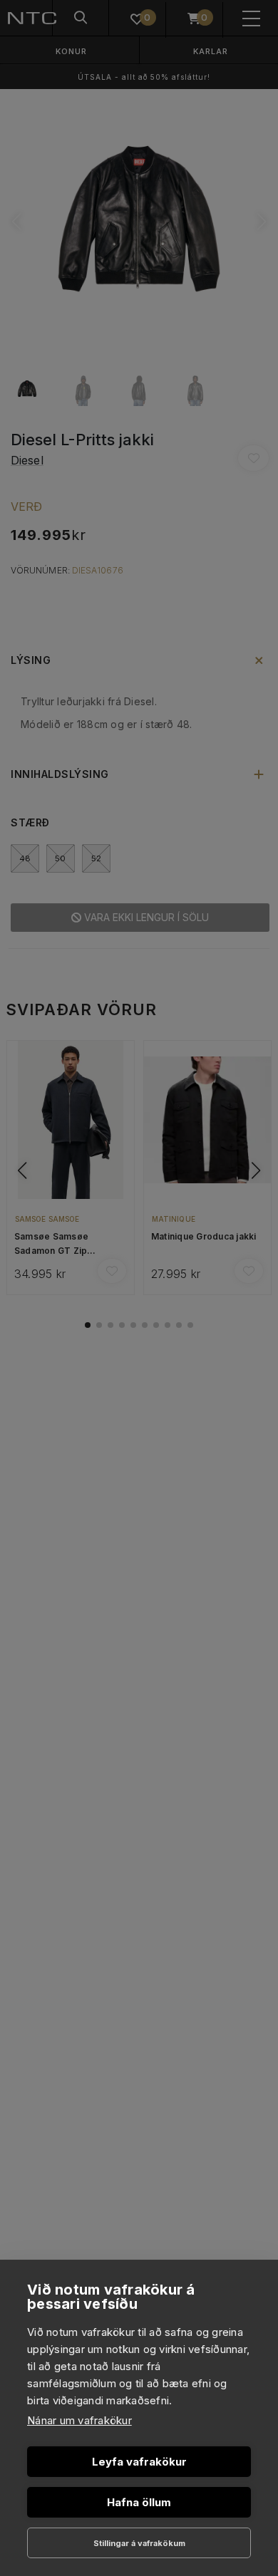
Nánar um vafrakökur (79, 2420)
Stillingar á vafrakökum (139, 2543)
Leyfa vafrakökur (139, 2462)
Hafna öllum (139, 2502)
